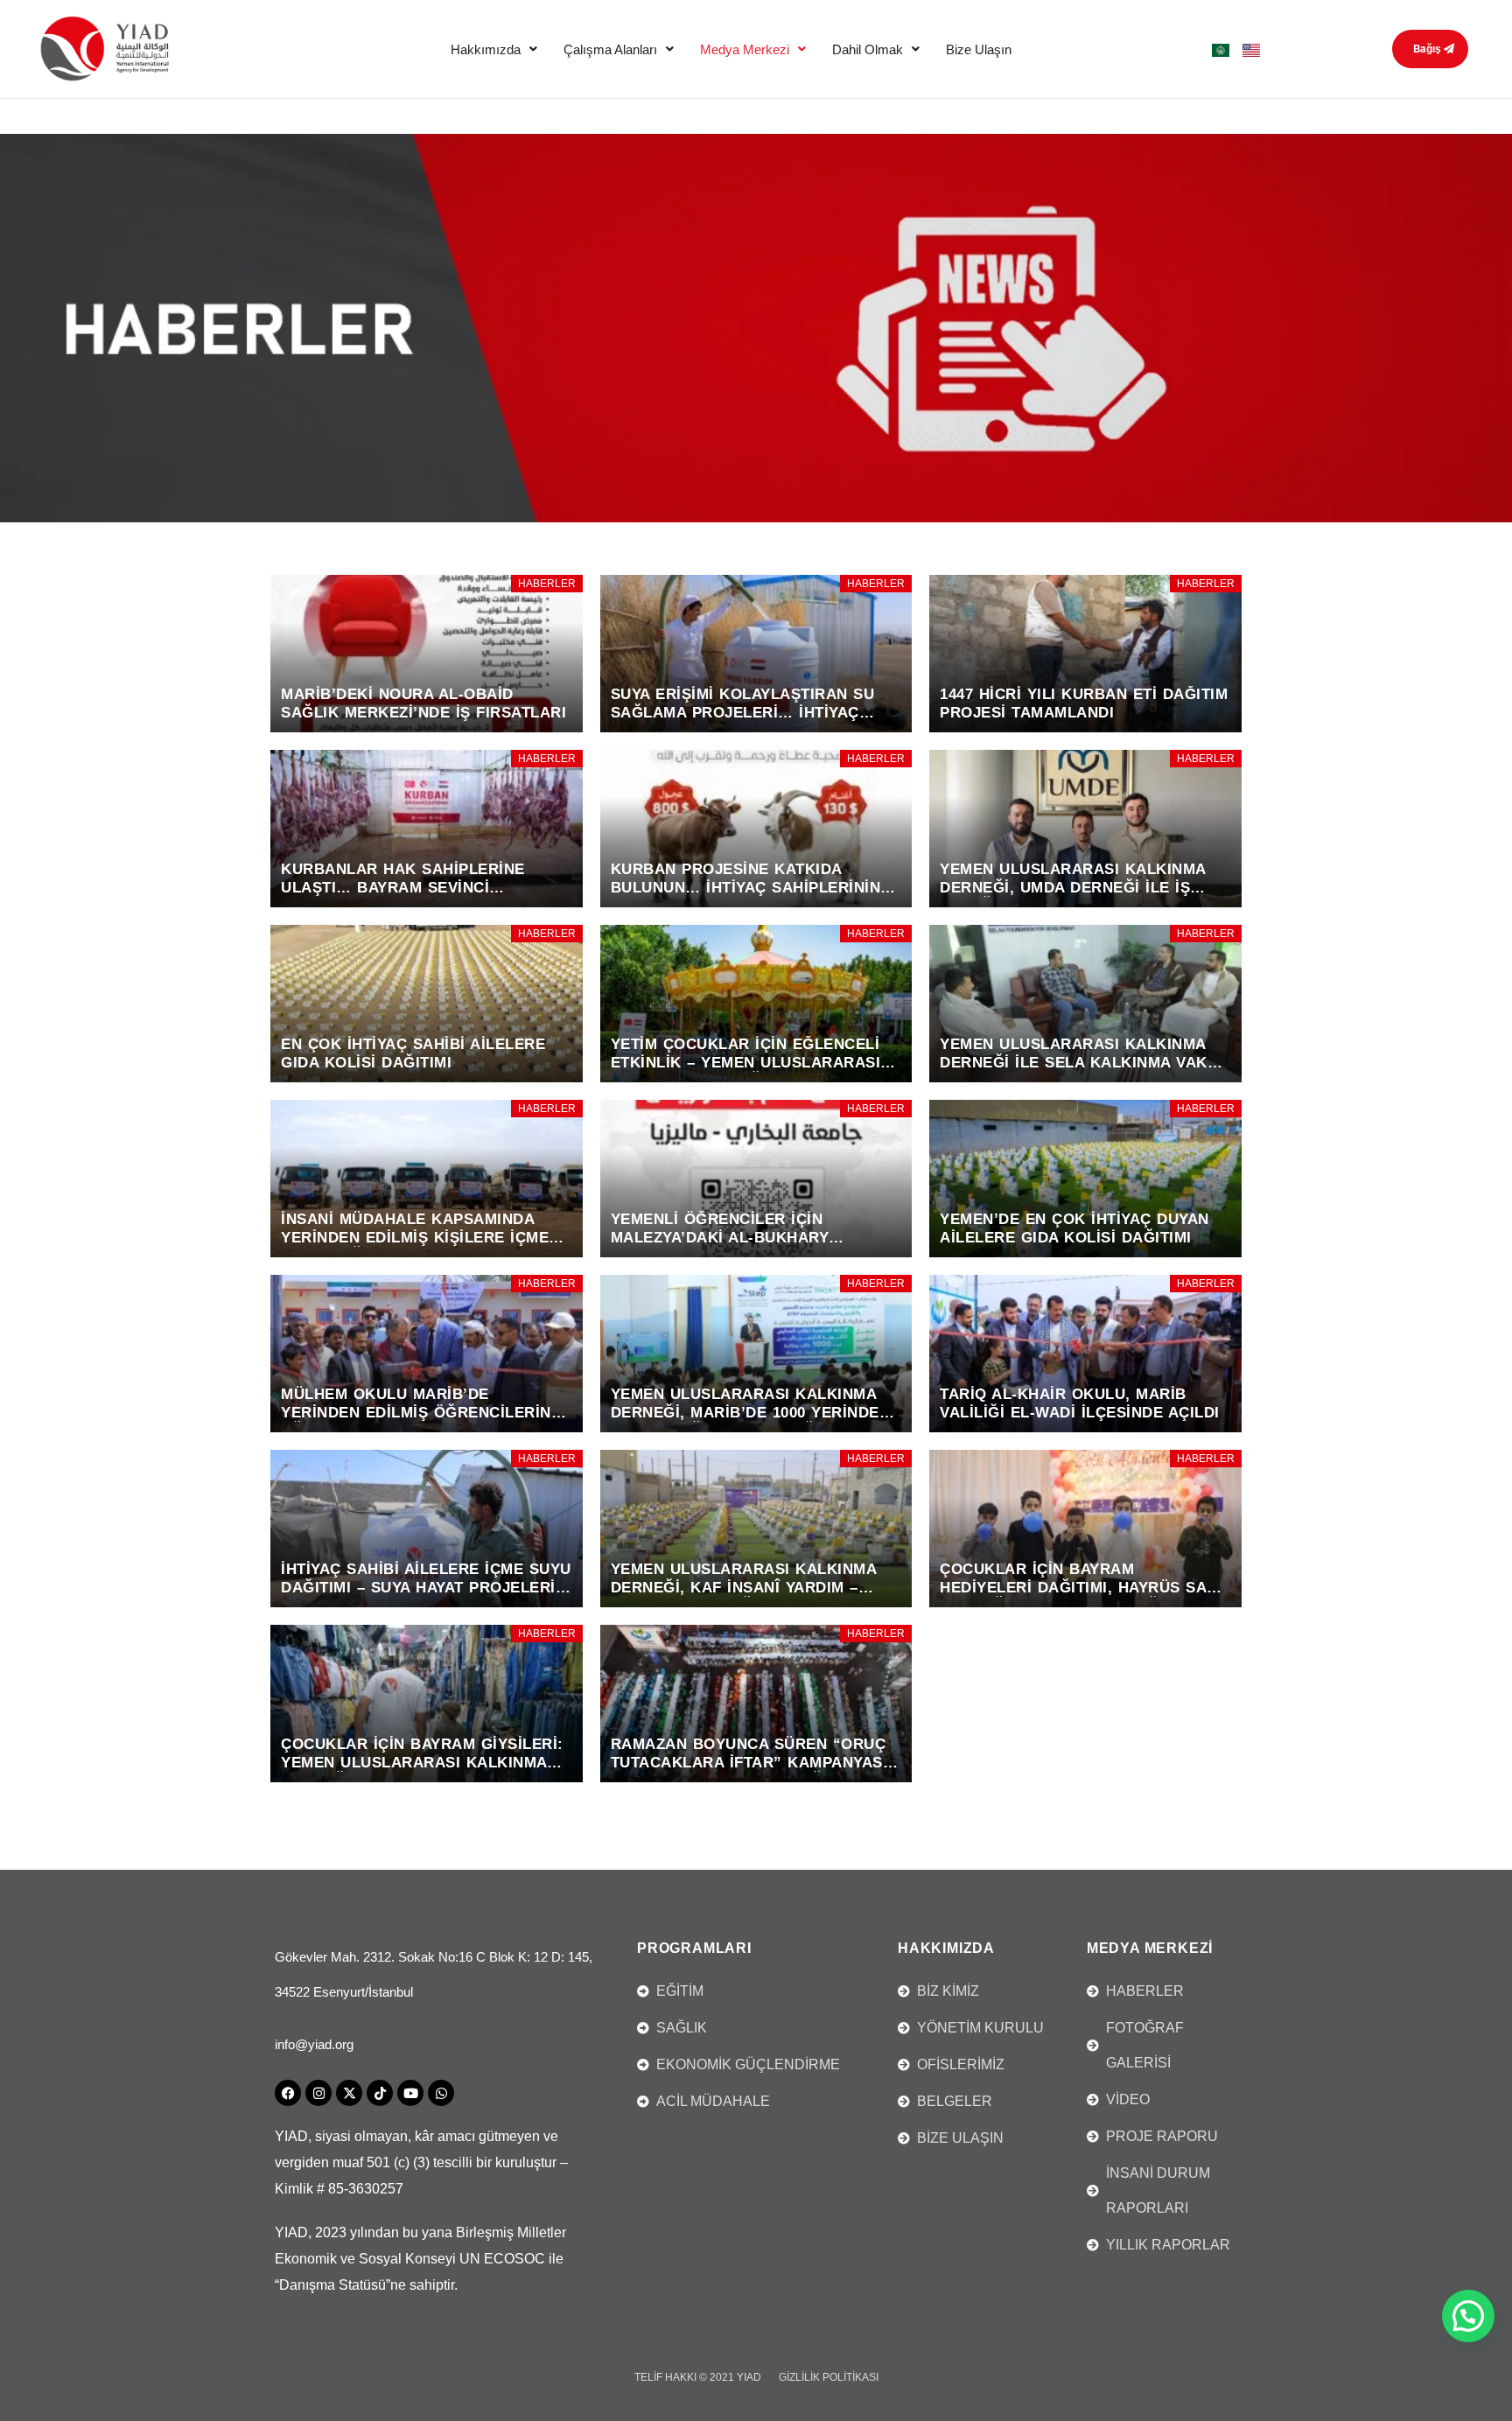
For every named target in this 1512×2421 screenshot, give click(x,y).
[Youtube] (410, 2093)
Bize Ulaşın (979, 49)
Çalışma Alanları (610, 49)
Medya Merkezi (745, 49)
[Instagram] (318, 2093)
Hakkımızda (486, 49)
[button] (494, 49)
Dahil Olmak (868, 49)
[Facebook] (288, 2093)
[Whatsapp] (441, 2093)
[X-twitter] (349, 2093)
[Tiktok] (380, 2093)
